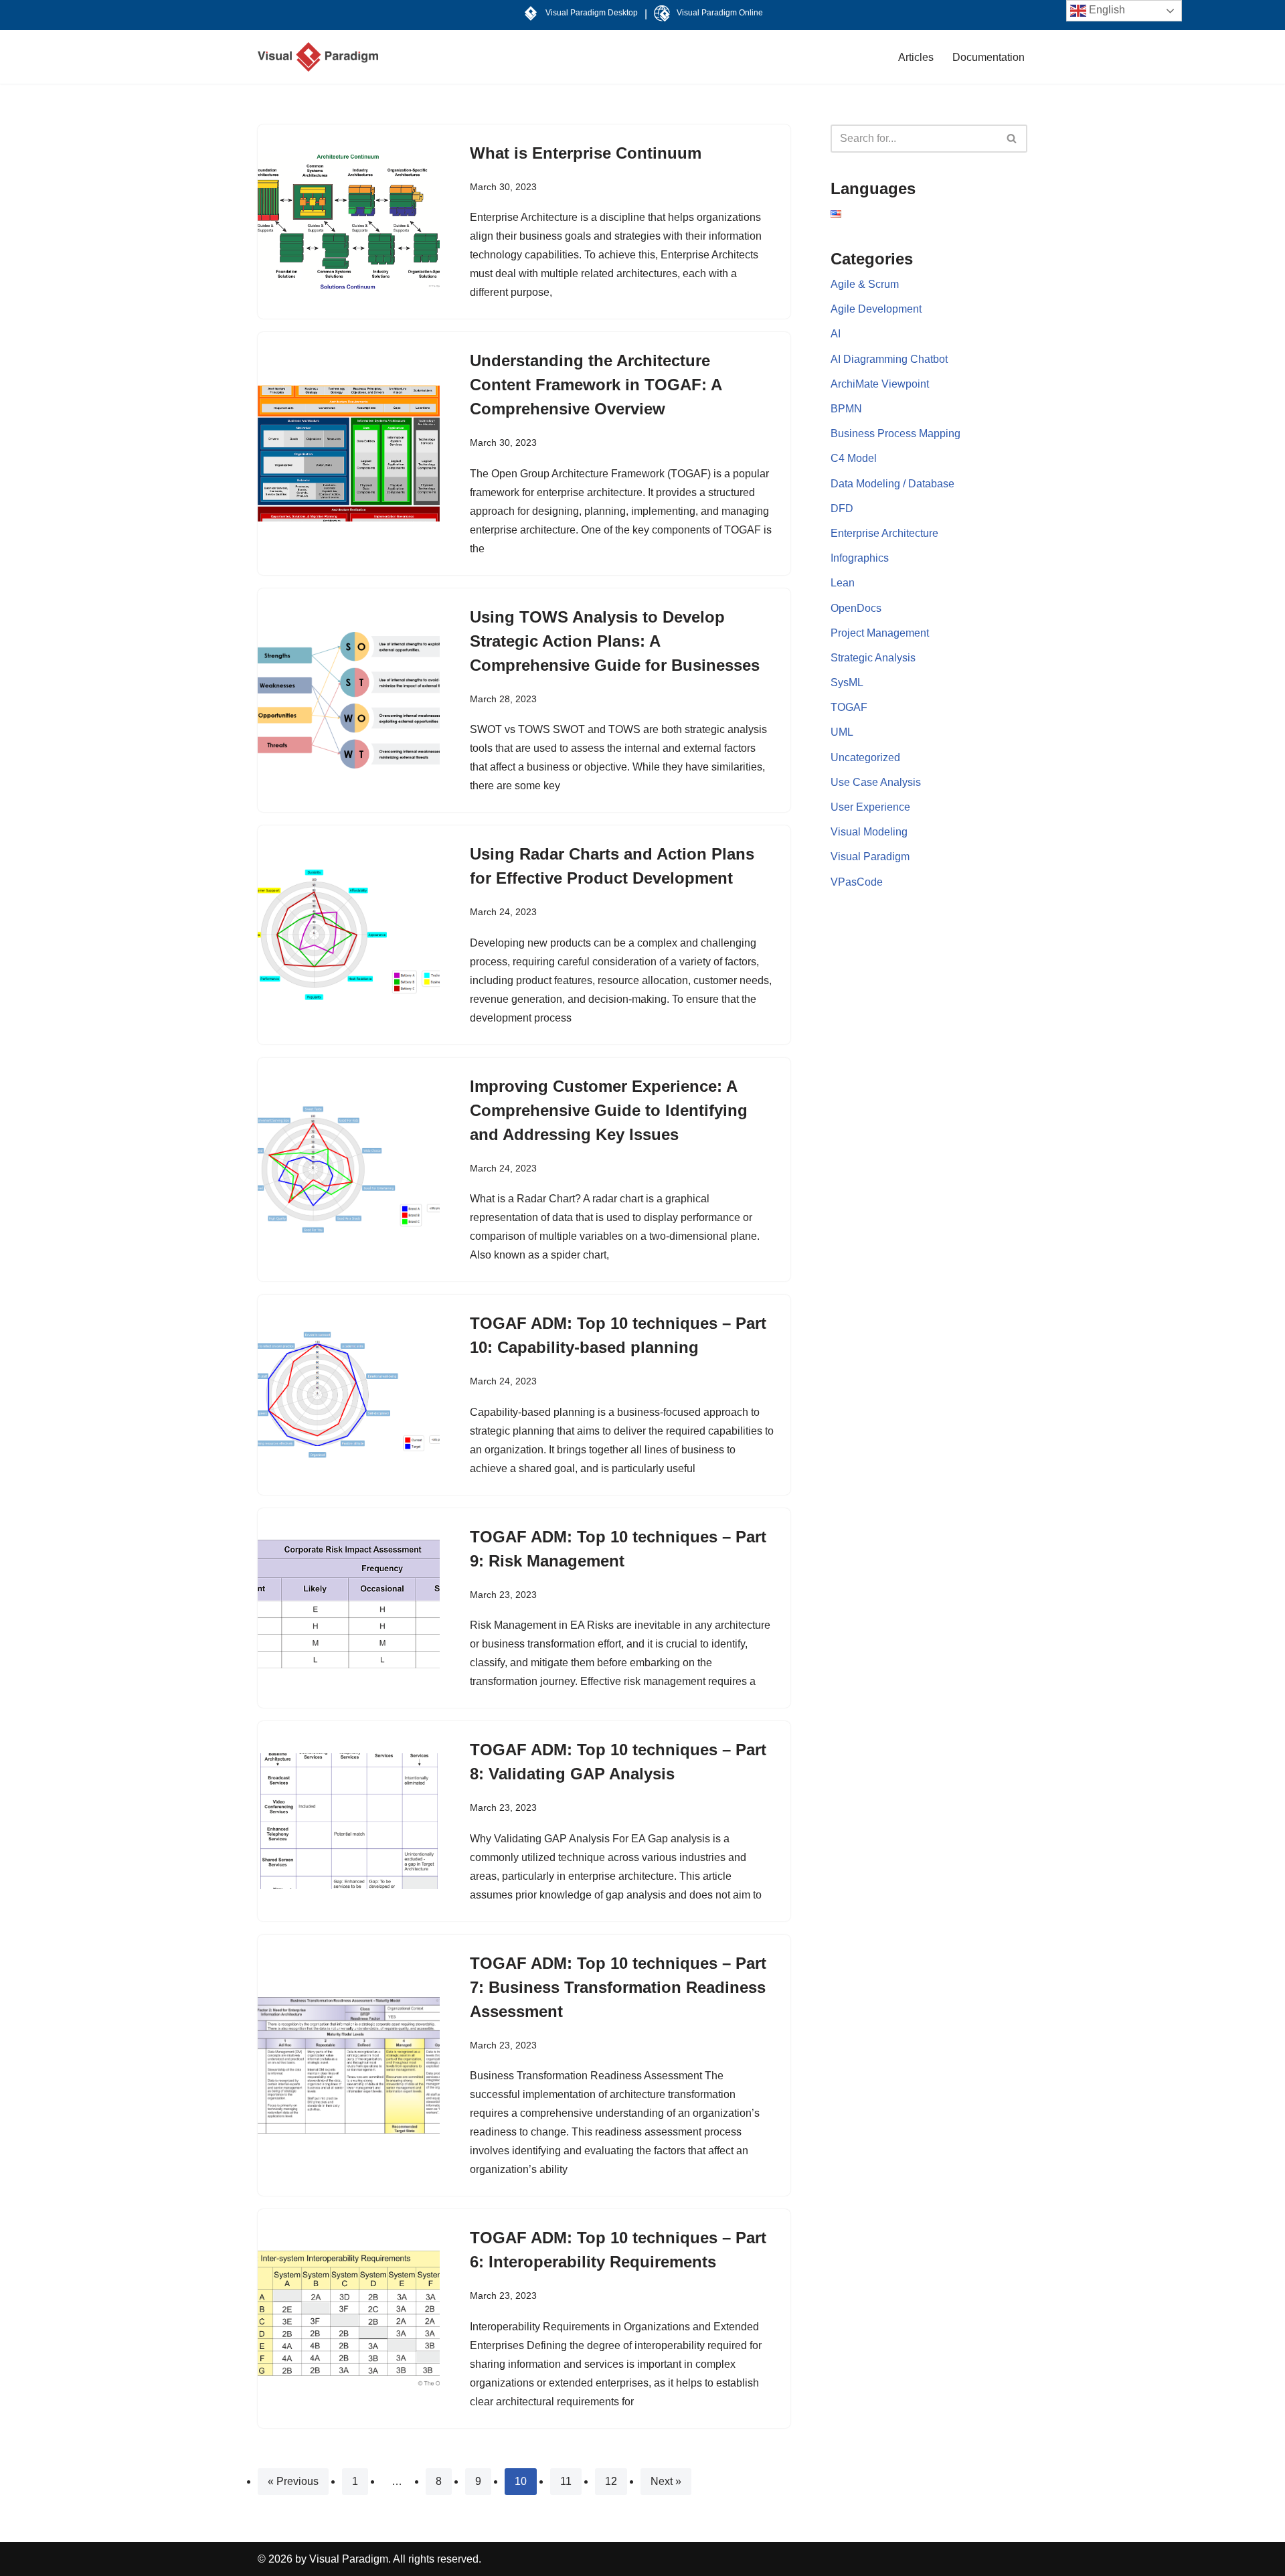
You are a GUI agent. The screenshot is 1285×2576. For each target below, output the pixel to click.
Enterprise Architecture (884, 533)
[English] (836, 214)
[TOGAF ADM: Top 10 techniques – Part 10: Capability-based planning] (349, 1395)
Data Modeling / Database (892, 484)
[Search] (1012, 139)
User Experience (870, 807)
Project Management (880, 633)
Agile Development (876, 309)
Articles (916, 57)
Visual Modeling (869, 832)
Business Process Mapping (895, 433)
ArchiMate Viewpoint (880, 384)
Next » (666, 2481)
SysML (847, 682)
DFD (842, 508)
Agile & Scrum (865, 284)
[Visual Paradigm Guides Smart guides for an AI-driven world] (318, 57)
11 (566, 2481)
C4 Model (854, 458)
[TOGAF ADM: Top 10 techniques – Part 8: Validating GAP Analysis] (349, 1822)
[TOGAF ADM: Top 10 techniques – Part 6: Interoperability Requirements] (349, 2319)
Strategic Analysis (873, 658)
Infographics (860, 558)
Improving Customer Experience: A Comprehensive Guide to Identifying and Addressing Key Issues (609, 1110)
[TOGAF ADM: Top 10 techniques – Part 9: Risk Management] (349, 1608)
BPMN (846, 409)
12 (611, 2481)
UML (842, 732)
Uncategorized (865, 757)
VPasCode (857, 882)
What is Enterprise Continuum (586, 153)
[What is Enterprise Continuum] (349, 222)
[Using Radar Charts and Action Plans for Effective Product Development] (349, 935)
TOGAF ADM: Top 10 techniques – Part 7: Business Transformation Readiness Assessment (618, 1987)
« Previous (293, 2481)
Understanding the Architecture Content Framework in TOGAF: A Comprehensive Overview (596, 385)
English (1106, 10)
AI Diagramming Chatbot (889, 359)
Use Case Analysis (876, 782)
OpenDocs (856, 608)
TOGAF (849, 707)
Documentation (989, 57)
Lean (843, 583)
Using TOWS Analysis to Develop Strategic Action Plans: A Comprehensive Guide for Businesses (615, 641)
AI (836, 334)
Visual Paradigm (870, 857)
